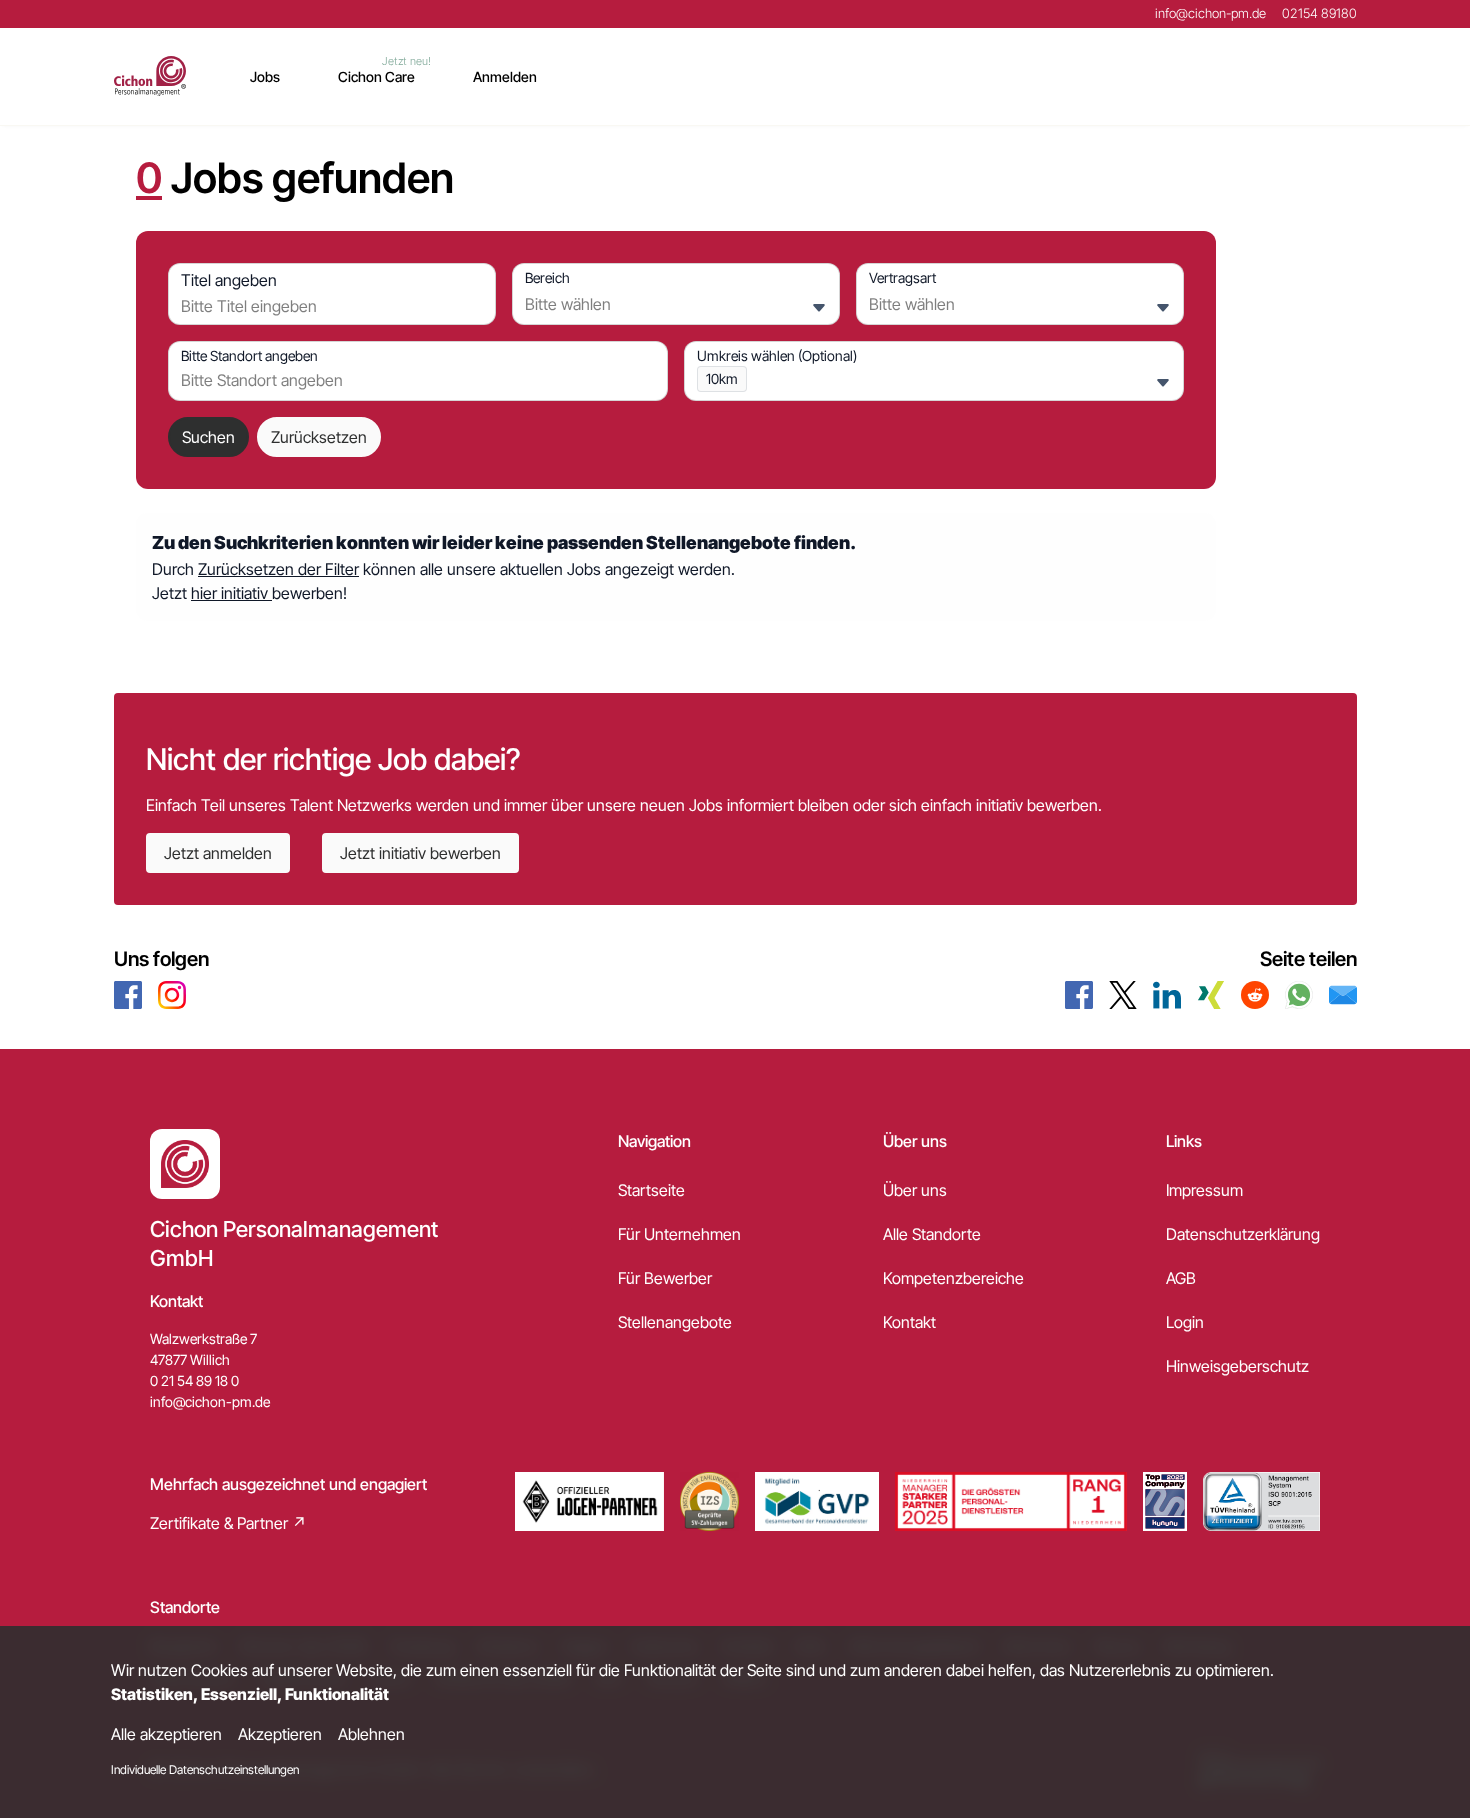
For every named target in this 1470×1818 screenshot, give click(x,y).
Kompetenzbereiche (953, 1278)
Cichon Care (376, 76)
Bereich (547, 277)
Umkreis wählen (777, 355)
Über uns (915, 1190)
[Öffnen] (819, 308)
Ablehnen (371, 1734)
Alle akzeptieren (166, 1734)
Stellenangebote (675, 1322)
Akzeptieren (280, 1734)
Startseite (651, 1190)
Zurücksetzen (319, 437)
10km (722, 378)
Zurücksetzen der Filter (278, 569)
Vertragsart (902, 277)
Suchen (208, 437)
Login (1185, 1322)
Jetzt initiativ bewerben (420, 853)
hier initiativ (231, 593)
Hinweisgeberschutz (1237, 1366)
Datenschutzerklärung (1243, 1234)
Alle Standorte (932, 1234)
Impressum (1204, 1190)
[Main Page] (150, 76)
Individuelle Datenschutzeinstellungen (205, 1769)
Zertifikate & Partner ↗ (228, 1523)
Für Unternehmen (679, 1234)
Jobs (265, 76)
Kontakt (909, 1322)
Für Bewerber (665, 1278)
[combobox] (327, 306)
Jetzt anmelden (218, 853)
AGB (1181, 1278)
